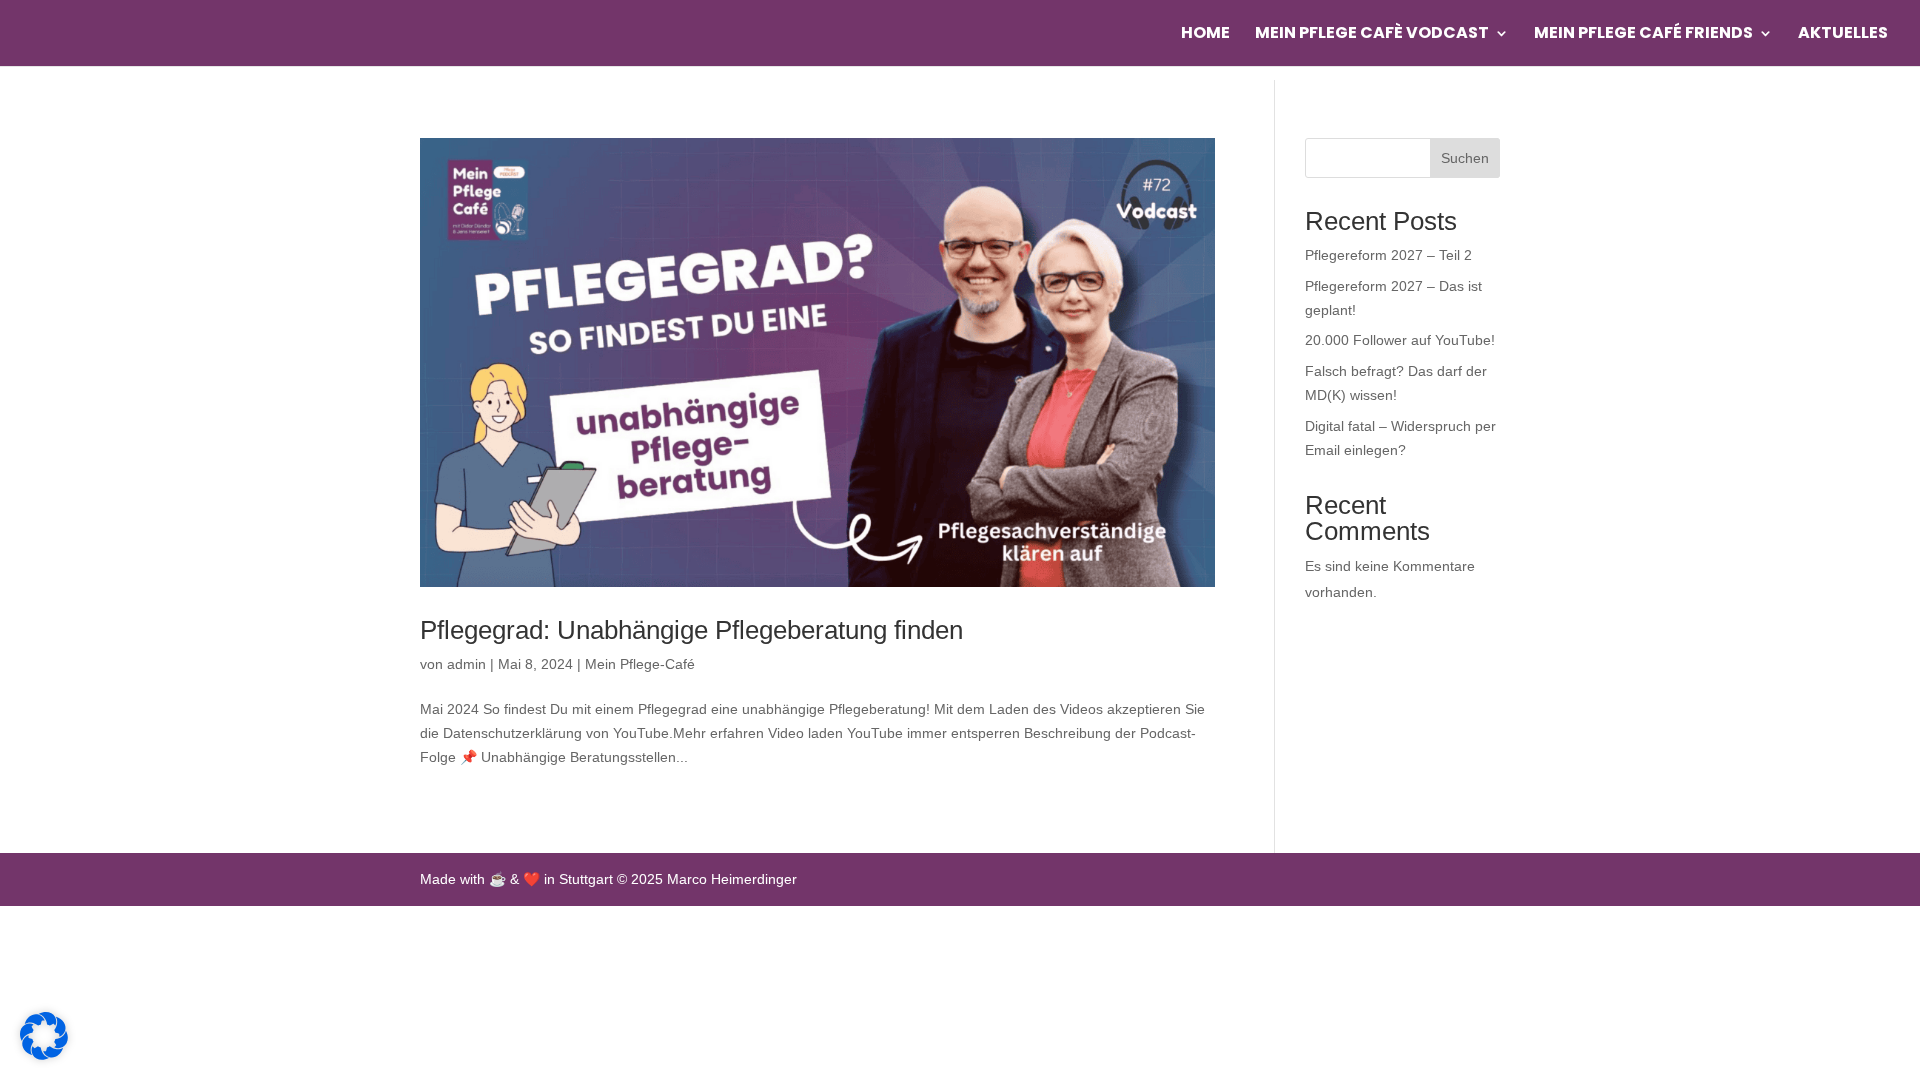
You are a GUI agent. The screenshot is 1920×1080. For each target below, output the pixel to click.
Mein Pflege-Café (640, 664)
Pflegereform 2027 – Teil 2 (1388, 255)
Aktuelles (1843, 35)
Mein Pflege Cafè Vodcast (1372, 35)
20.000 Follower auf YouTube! (1400, 340)
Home (1205, 35)
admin (466, 664)
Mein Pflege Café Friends (1643, 35)
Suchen (1465, 158)
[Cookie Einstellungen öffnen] (44, 1055)
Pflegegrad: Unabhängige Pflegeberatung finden (691, 630)
